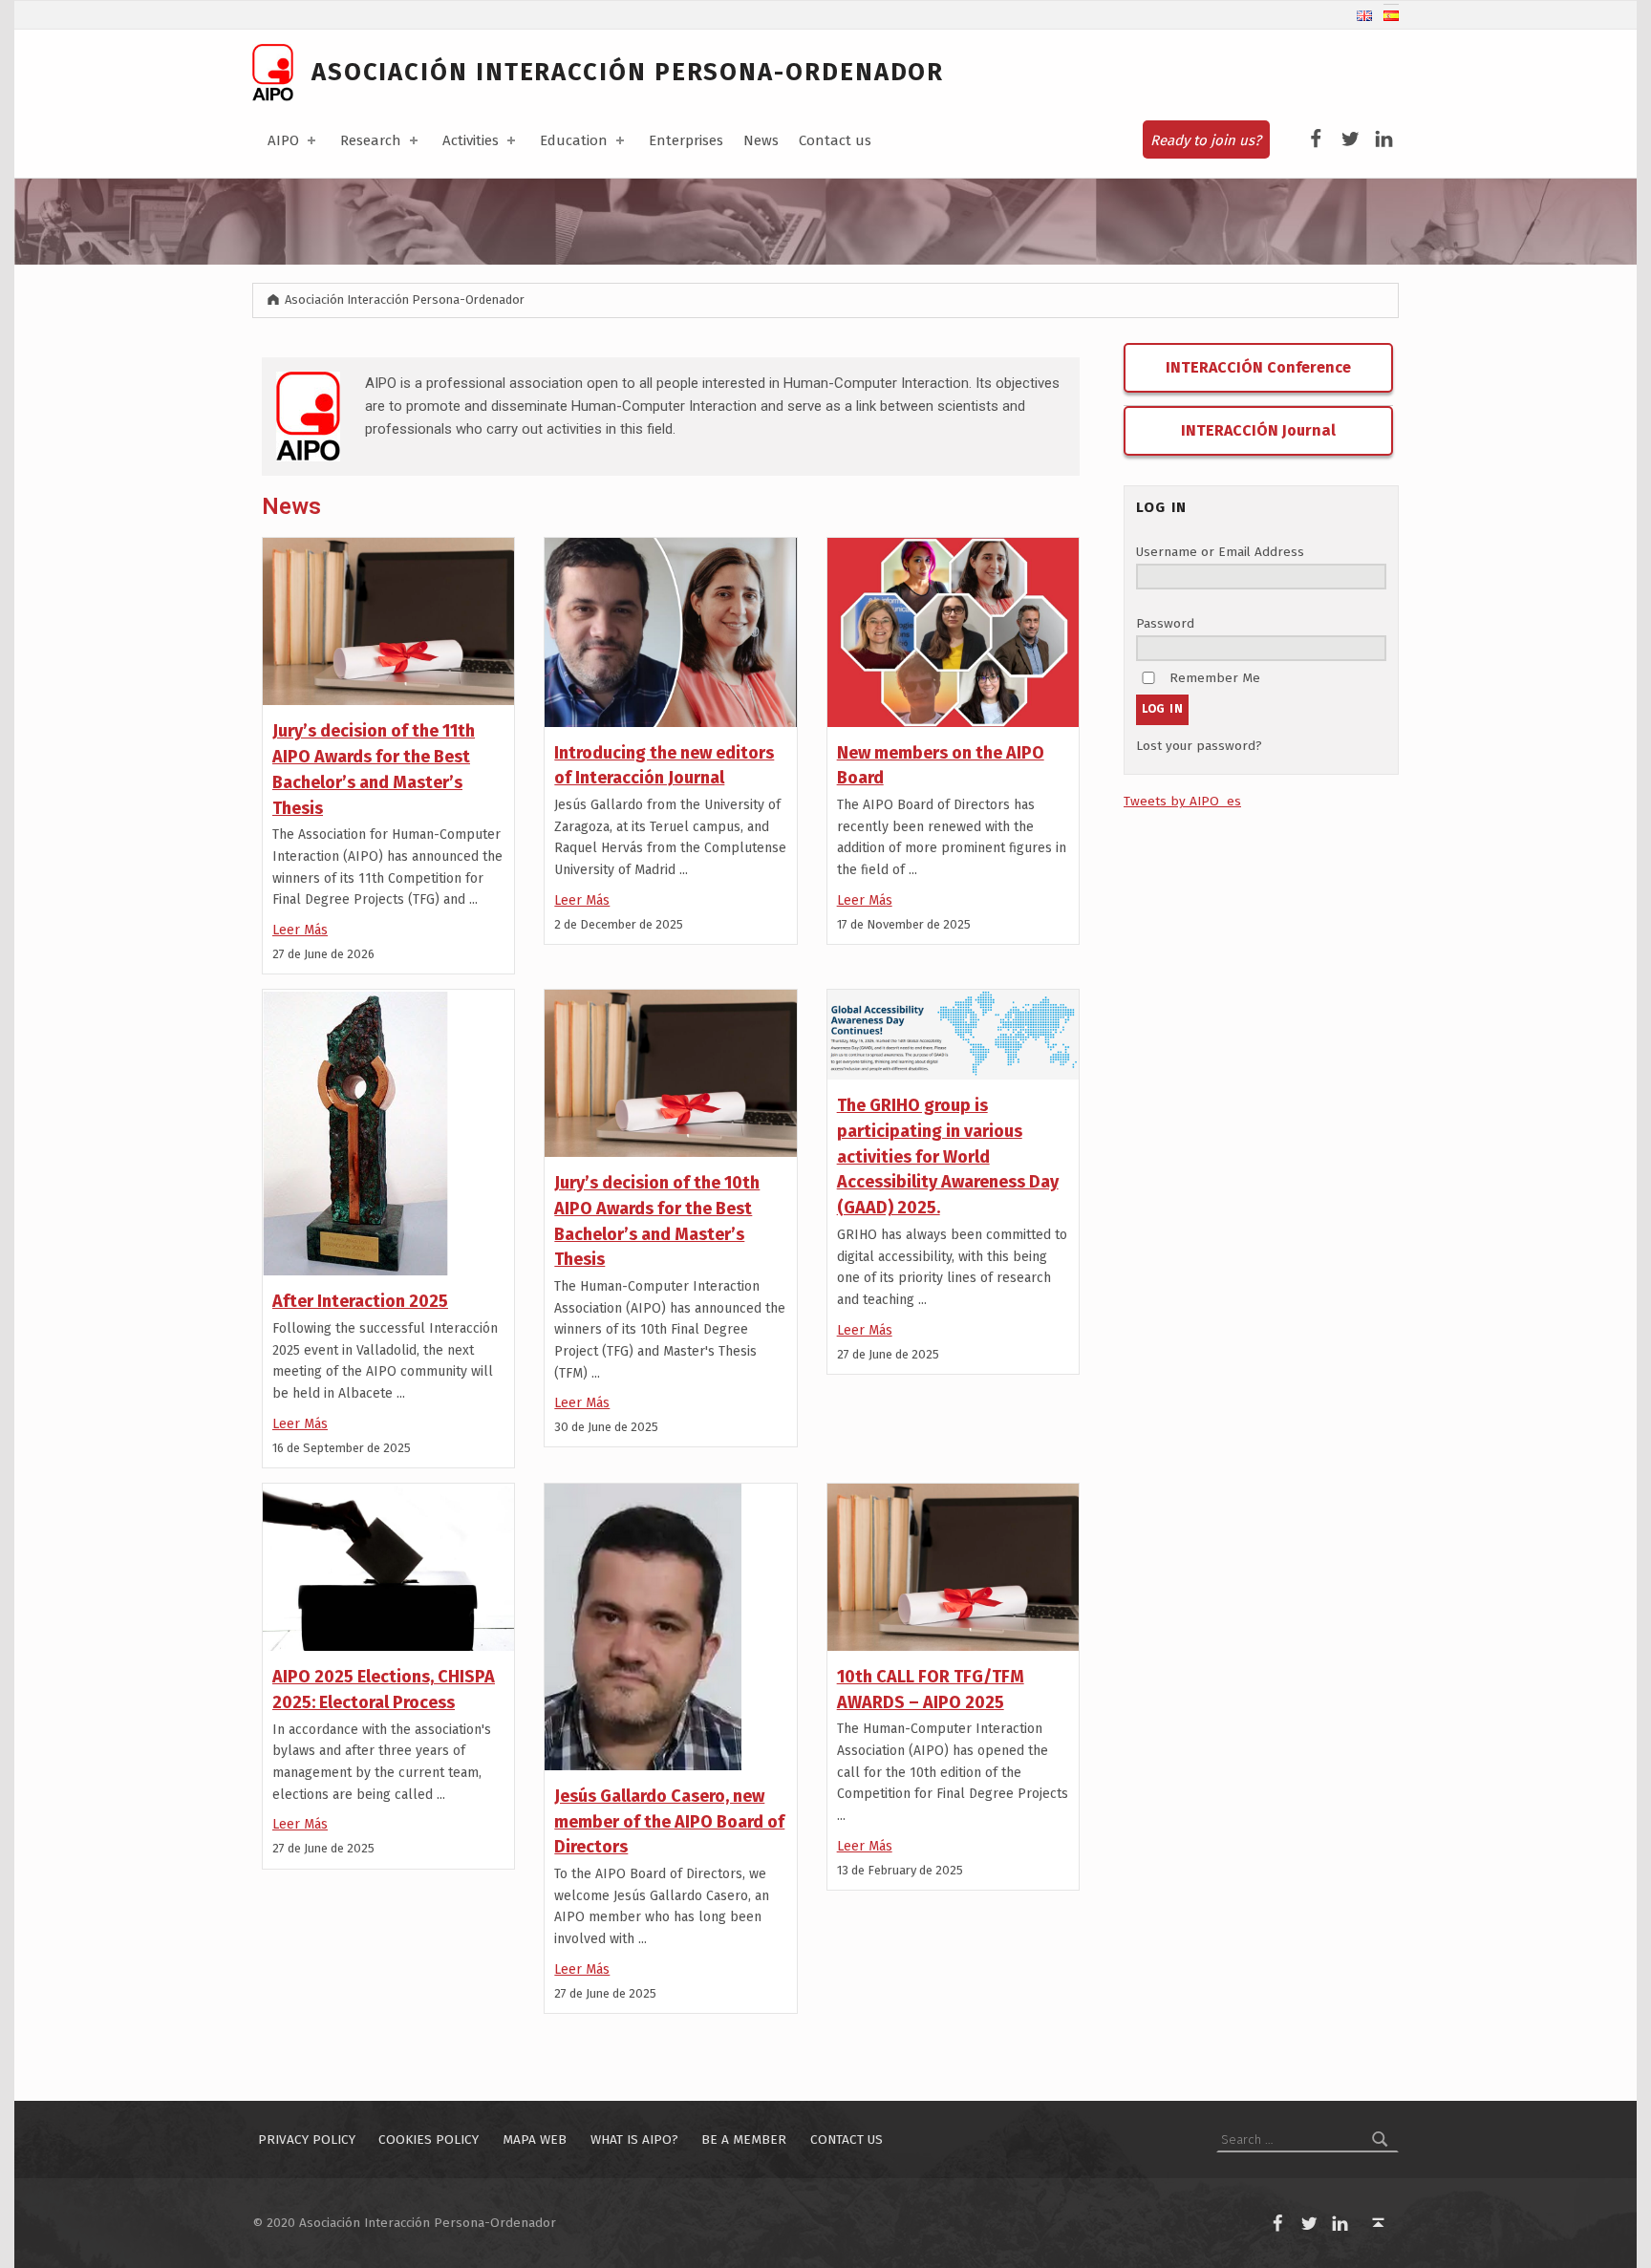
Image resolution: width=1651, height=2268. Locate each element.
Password (1165, 623)
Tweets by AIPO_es (1182, 801)
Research (371, 140)
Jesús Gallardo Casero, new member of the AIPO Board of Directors (669, 1821)
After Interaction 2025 (360, 1301)
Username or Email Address (1220, 552)
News (761, 140)
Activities (471, 140)
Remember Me (1215, 678)
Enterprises (686, 140)
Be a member (744, 2140)
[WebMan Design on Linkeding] (1384, 139)
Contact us (835, 140)
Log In (1163, 709)
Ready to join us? (1206, 140)
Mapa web (535, 2140)
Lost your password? (1199, 746)
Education (574, 140)
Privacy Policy (307, 2140)
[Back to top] (1379, 2224)
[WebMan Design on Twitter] (1351, 139)
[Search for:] (1308, 2140)
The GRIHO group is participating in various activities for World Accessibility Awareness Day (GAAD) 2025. (948, 1156)
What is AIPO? (634, 2140)
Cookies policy (429, 2140)
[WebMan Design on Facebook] (1316, 139)
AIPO (283, 140)
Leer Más (300, 930)
